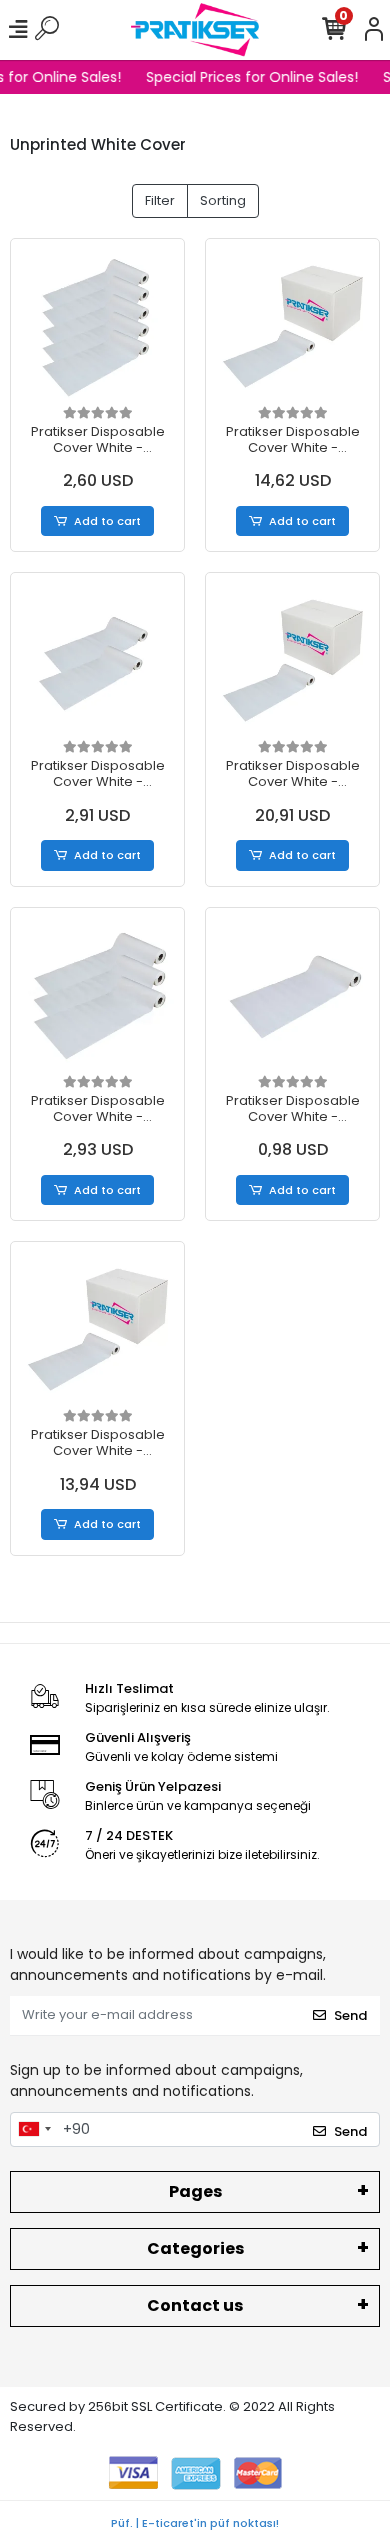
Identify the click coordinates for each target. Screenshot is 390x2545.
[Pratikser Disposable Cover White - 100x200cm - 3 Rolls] (97, 994)
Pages (195, 2191)
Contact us (195, 2305)
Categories (195, 2248)
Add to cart (107, 521)
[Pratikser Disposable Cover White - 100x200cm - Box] (97, 1328)
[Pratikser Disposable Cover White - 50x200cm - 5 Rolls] (97, 325)
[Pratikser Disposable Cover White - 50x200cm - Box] (292, 325)
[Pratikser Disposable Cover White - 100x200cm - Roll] (292, 994)
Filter (160, 200)
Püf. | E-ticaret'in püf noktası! (195, 2523)
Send (350, 2015)
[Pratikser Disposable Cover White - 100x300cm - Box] (292, 659)
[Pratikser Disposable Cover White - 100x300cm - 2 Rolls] (97, 659)
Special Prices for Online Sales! (250, 77)
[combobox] (34, 2130)
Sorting (223, 200)
